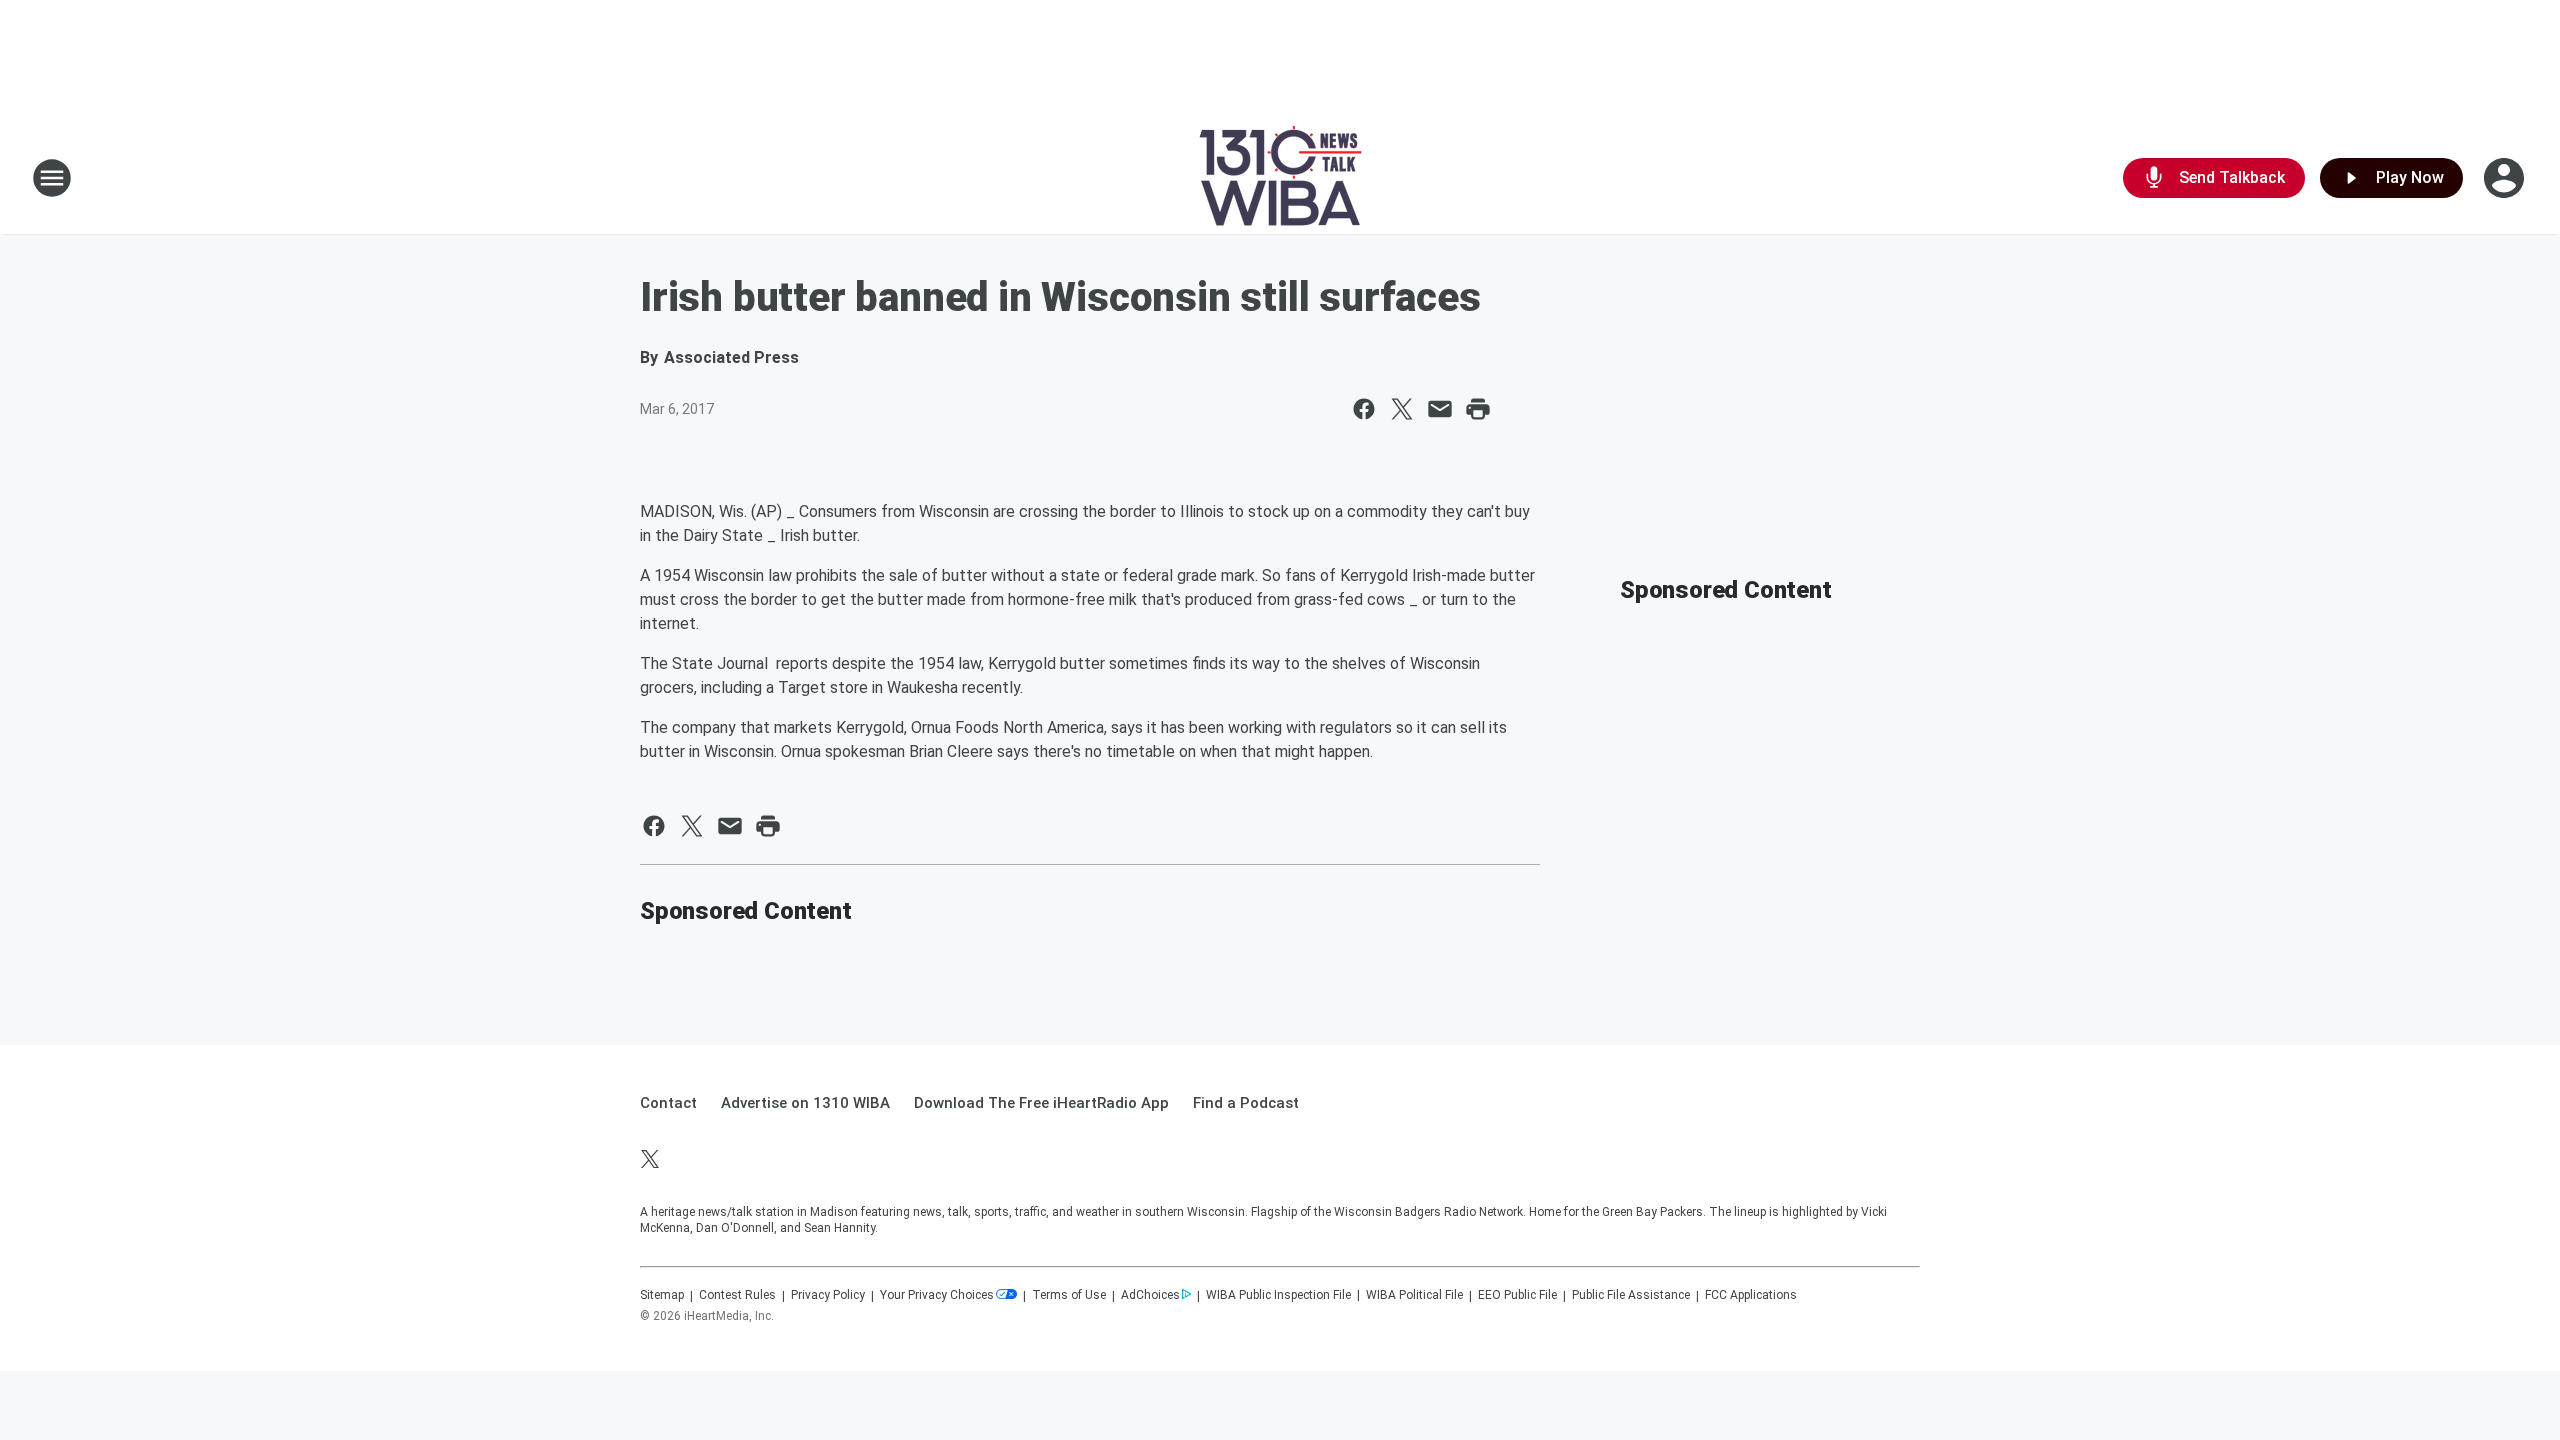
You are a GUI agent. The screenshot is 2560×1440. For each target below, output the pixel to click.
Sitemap (662, 1295)
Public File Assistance (1631, 1295)
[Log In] (2506, 178)
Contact (668, 1103)
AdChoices (1150, 1295)
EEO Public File (1517, 1295)
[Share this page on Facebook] (1364, 409)
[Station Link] (1280, 178)
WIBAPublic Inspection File (1278, 1295)
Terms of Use (1069, 1295)
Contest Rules (737, 1295)
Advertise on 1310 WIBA (805, 1103)
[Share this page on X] (1402, 409)
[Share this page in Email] (1440, 409)
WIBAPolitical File (1414, 1295)
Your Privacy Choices (937, 1295)
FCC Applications (1751, 1295)
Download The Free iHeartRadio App (1041, 1103)
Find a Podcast (1246, 1103)
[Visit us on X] (650, 1159)
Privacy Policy (828, 1295)
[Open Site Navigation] (52, 178)
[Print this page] (1478, 409)
